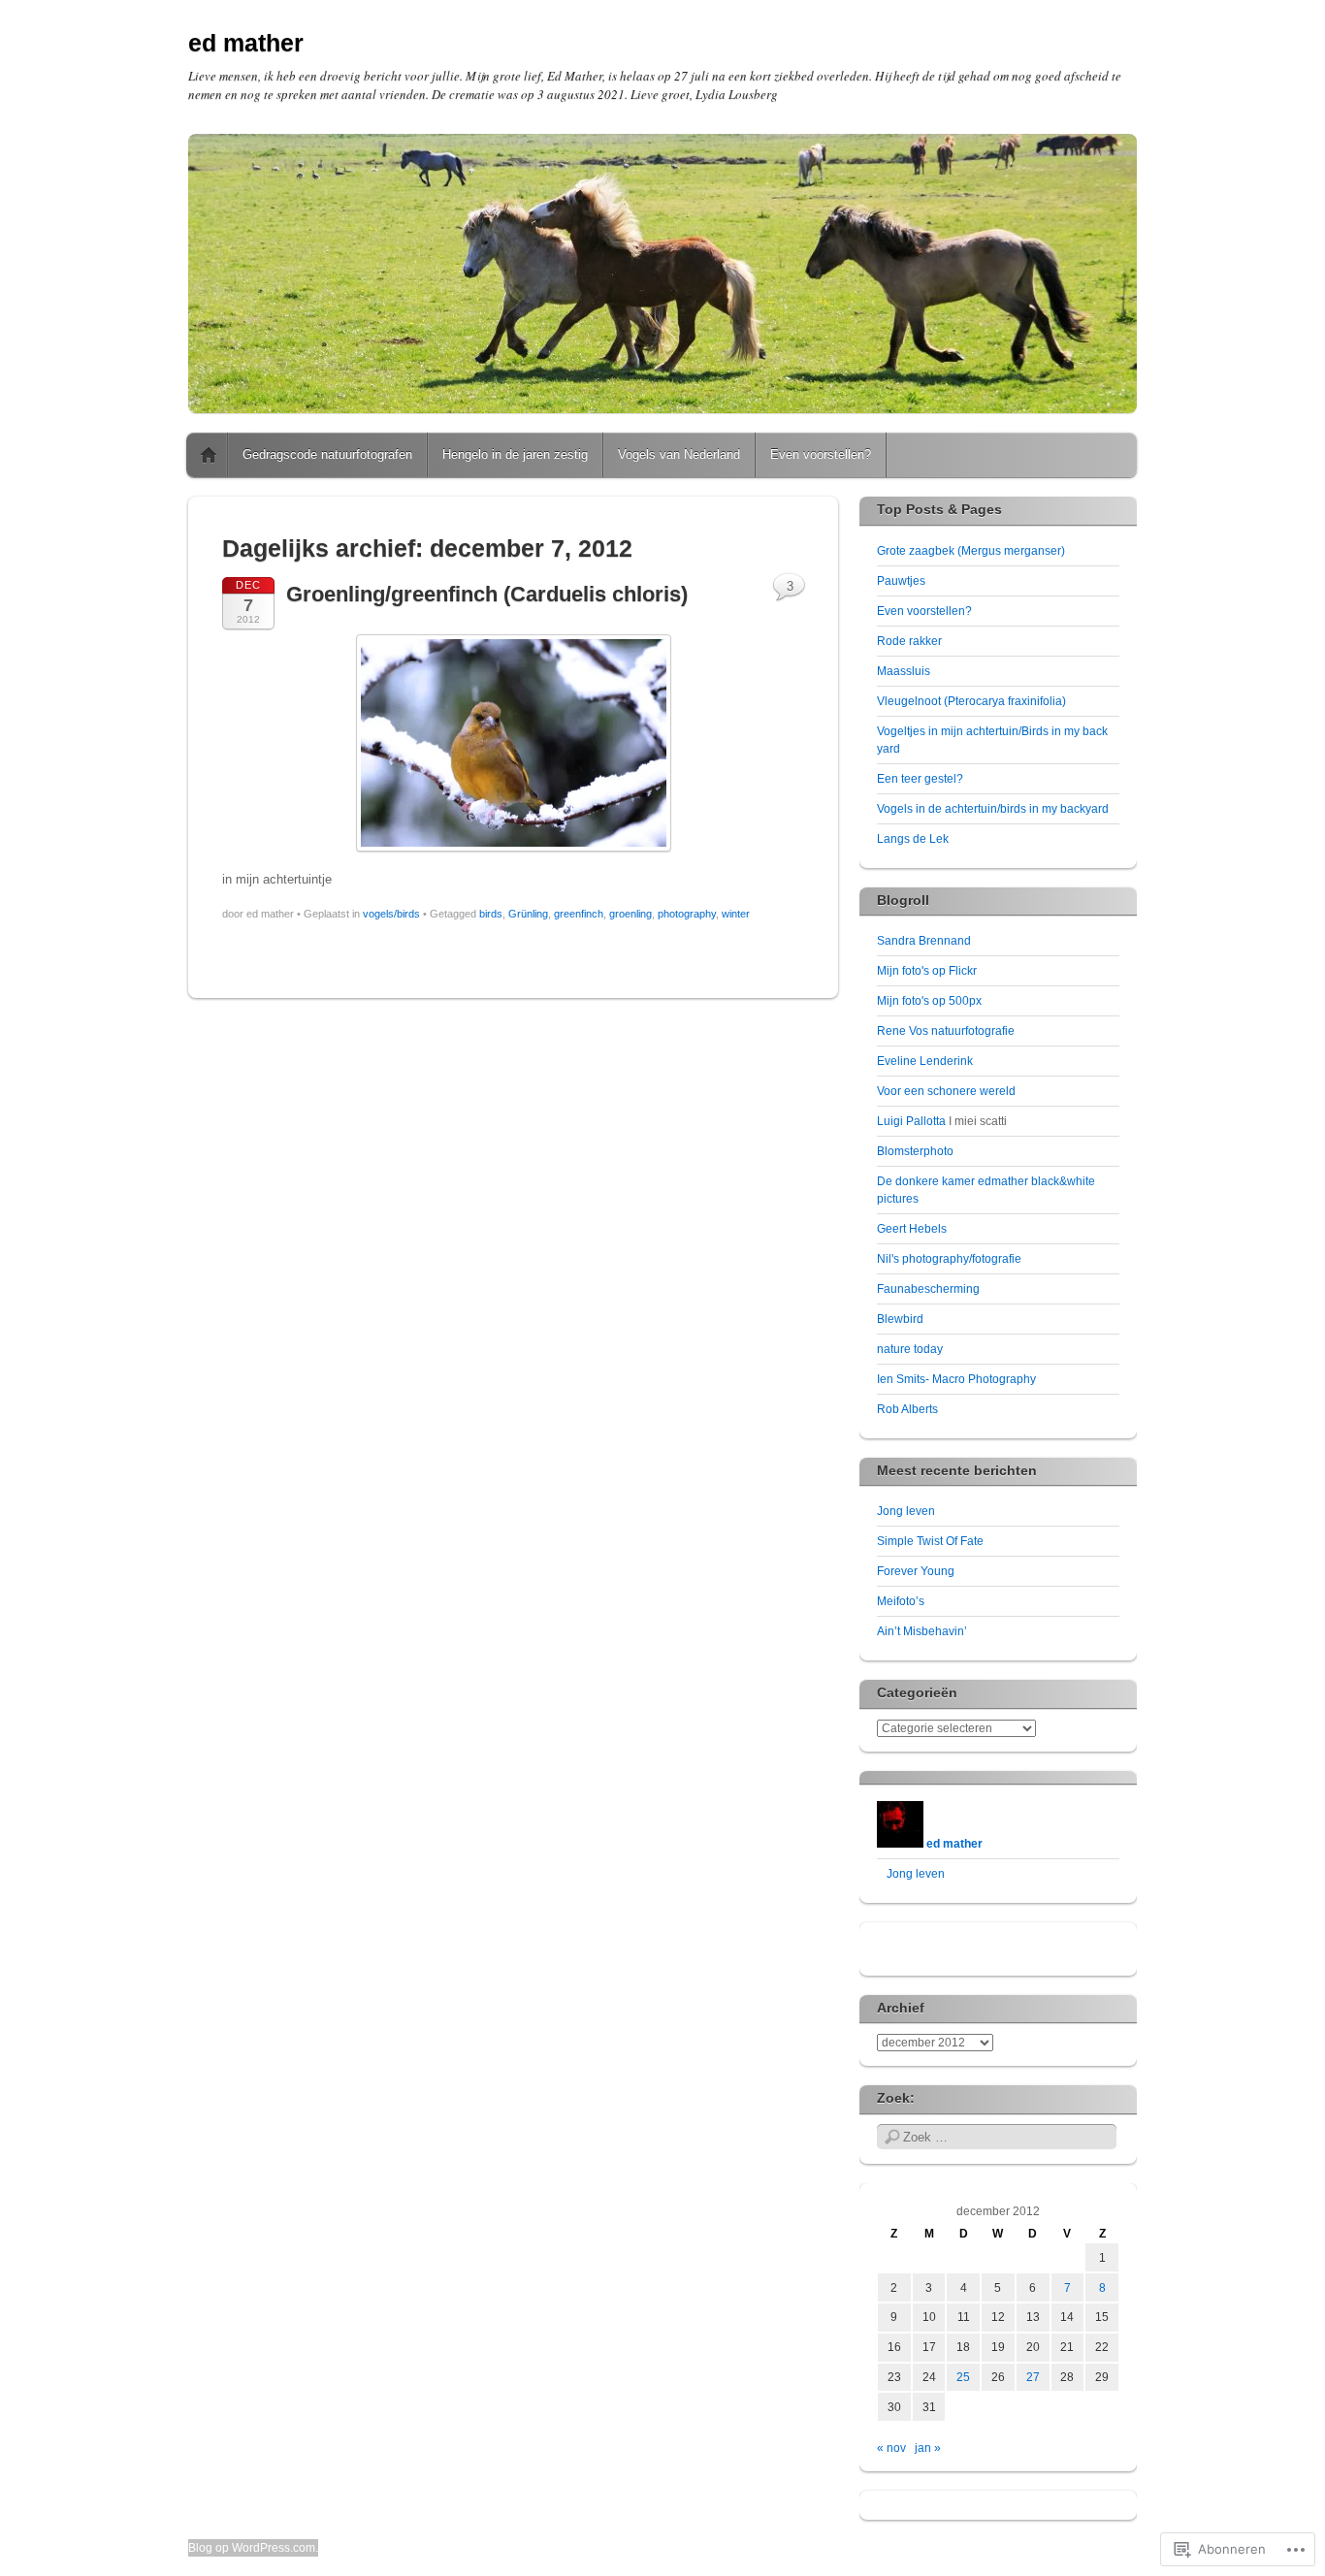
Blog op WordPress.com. (253, 2548)
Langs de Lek (913, 839)
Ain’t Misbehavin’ (922, 1631)
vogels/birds (391, 914)
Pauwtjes (901, 581)
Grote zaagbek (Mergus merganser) (971, 551)
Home (209, 455)
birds (491, 914)
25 (963, 2377)
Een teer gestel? (920, 779)
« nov (891, 2448)
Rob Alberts (907, 1409)
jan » (928, 2448)
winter (736, 914)
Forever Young (916, 1571)
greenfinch (579, 914)
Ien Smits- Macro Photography (956, 1379)
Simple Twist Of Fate (930, 1541)
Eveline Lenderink (925, 1061)
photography (687, 914)
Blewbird (900, 1319)
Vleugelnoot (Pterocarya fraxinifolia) (971, 701)
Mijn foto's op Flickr (927, 971)
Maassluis (904, 671)
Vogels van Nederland (679, 454)
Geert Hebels (912, 1229)
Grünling (528, 914)
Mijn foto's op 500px (929, 1001)
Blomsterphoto (915, 1151)
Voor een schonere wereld (946, 1091)
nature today (910, 1349)
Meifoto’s (901, 1601)
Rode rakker (909, 641)
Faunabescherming (928, 1289)
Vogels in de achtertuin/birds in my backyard (993, 809)
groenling (630, 914)
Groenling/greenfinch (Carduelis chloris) (487, 594)
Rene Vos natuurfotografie (946, 1031)
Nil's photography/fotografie (949, 1259)
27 (1033, 2377)
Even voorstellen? (821, 454)
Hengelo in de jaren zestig (515, 454)
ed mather (246, 43)
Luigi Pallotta (911, 1121)
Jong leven (906, 1511)
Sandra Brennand (924, 941)
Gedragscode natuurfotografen (327, 454)
